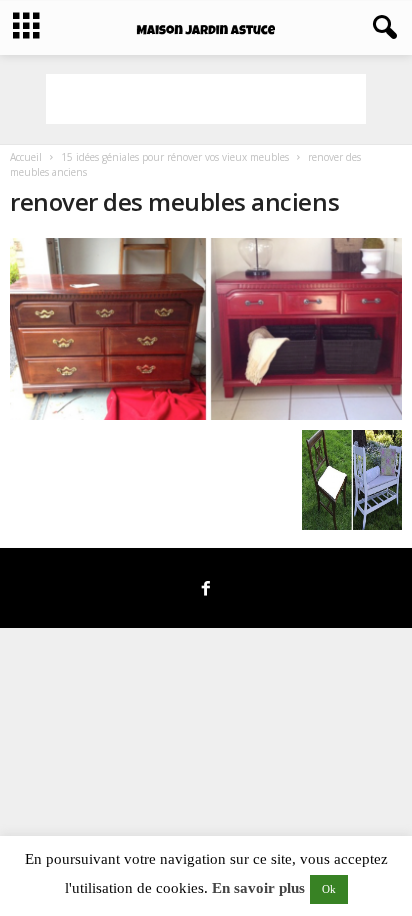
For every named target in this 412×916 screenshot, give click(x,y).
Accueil (26, 157)
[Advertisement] (206, 99)
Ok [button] (329, 889)
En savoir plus (258, 888)
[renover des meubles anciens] (206, 329)
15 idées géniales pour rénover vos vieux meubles (175, 157)
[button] (381, 28)
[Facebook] (206, 590)
